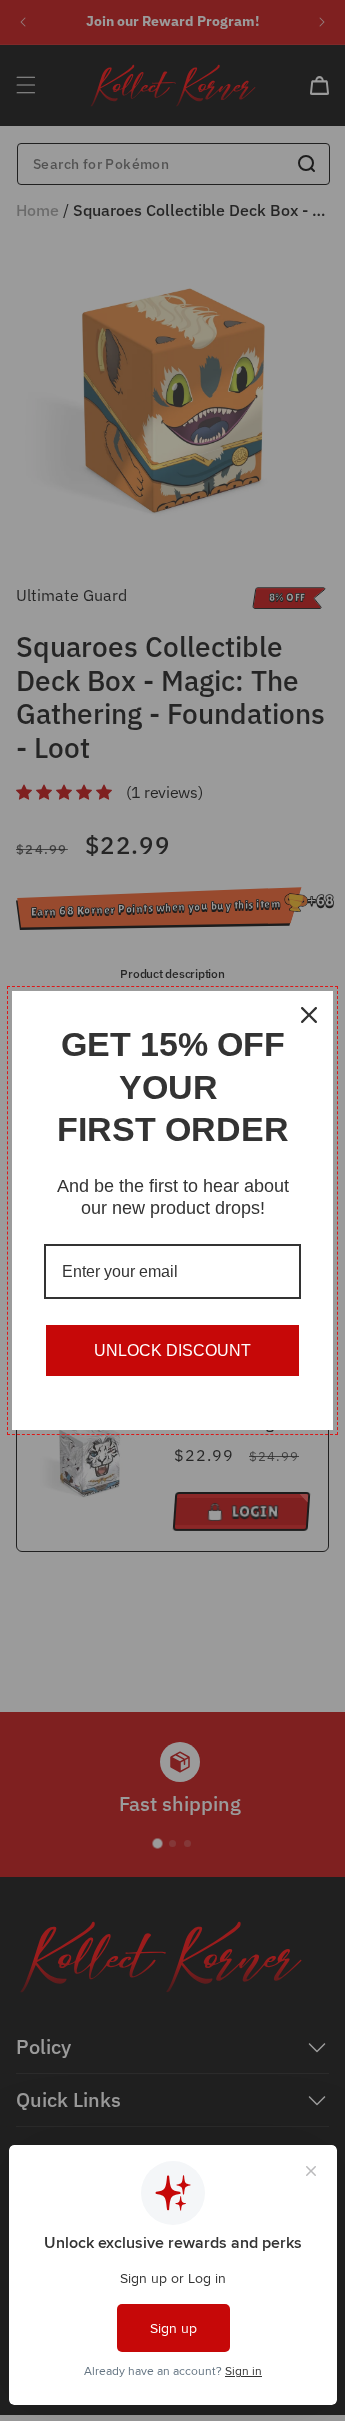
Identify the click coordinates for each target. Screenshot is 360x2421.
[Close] (309, 1015)
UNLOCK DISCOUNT (172, 1350)
